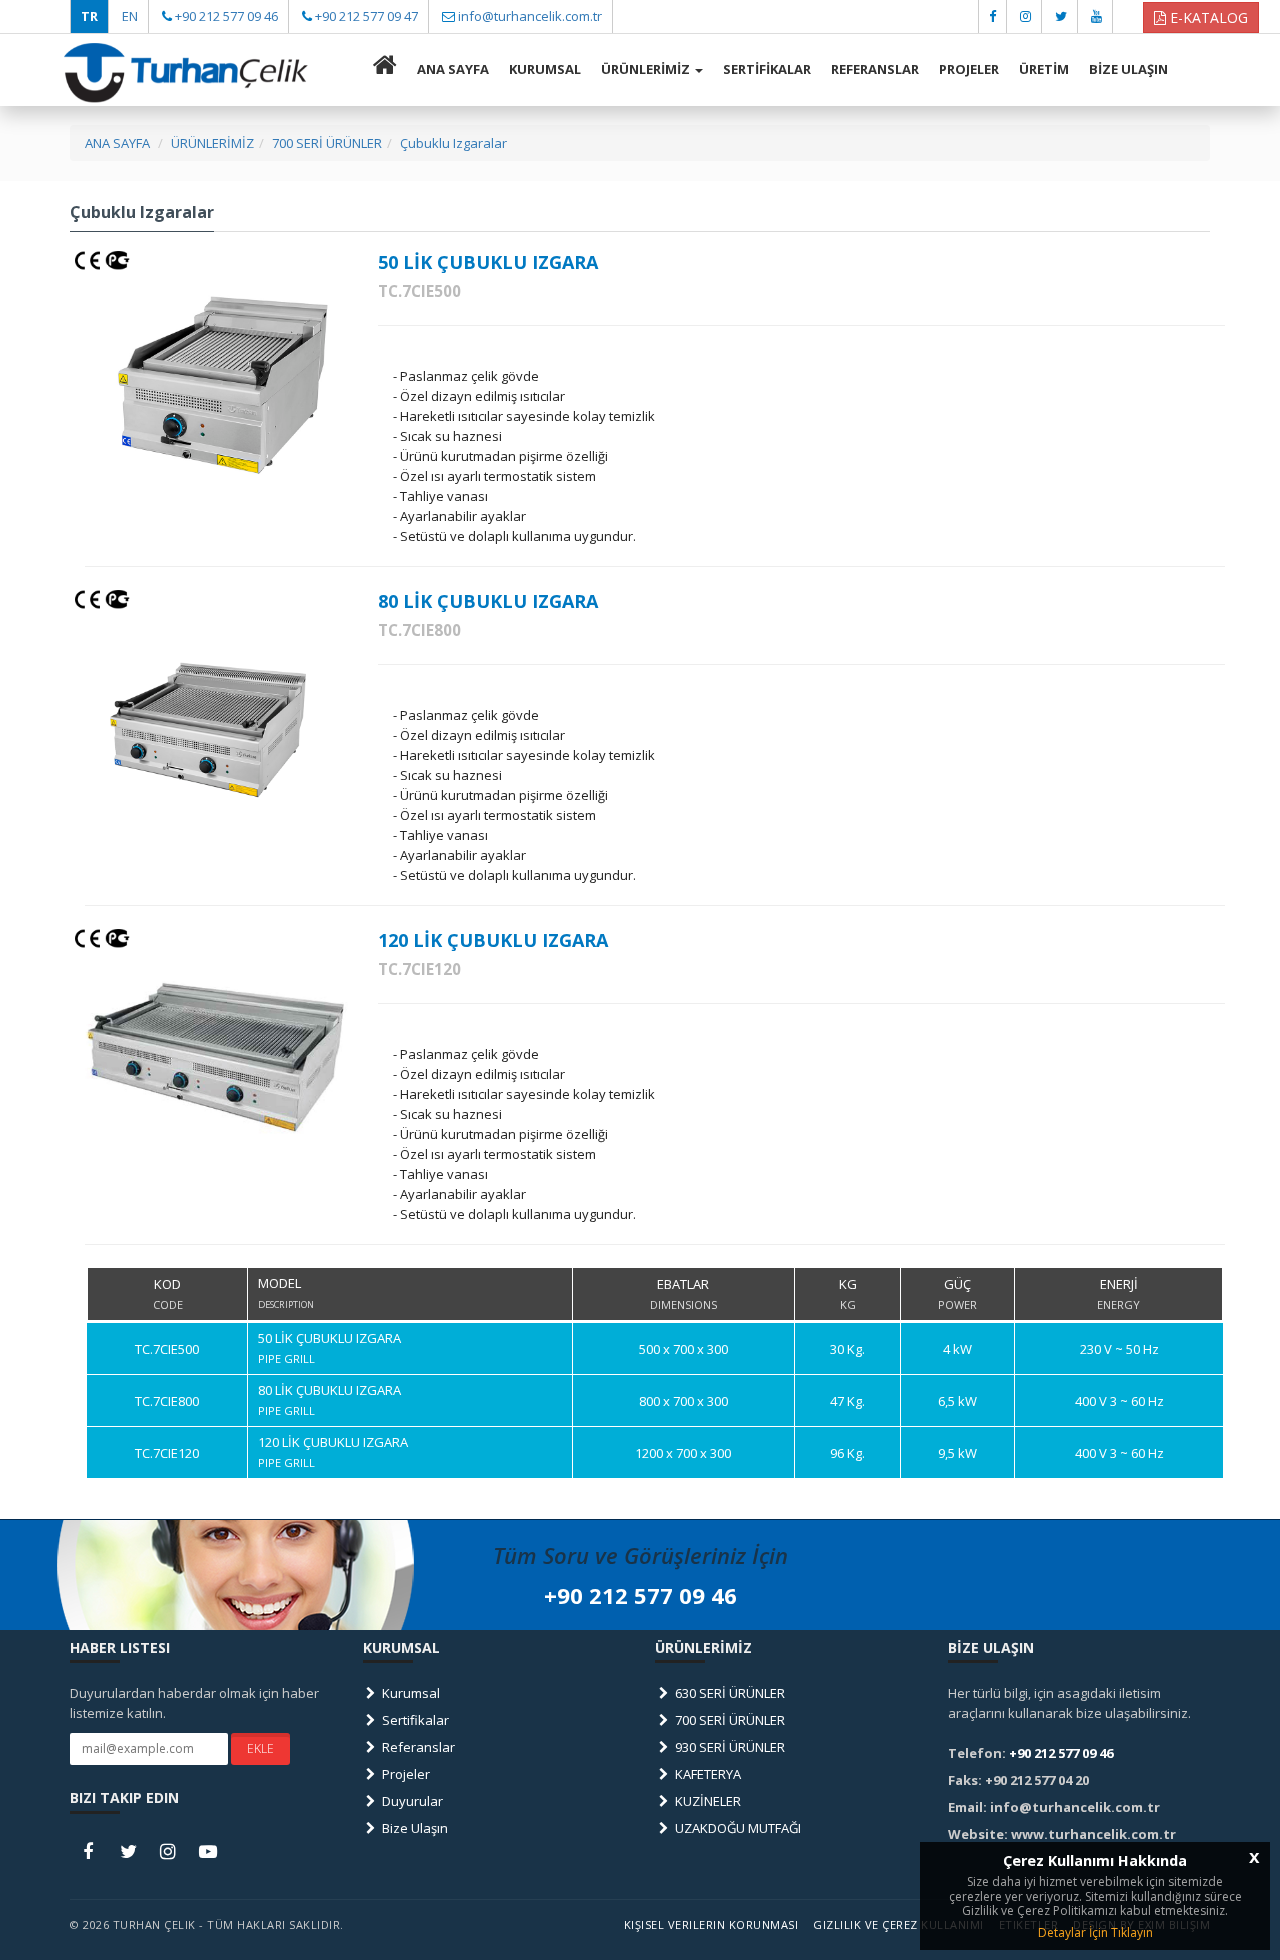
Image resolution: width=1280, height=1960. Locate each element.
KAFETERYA (706, 1774)
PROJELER (969, 69)
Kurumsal (409, 1693)
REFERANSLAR (875, 69)
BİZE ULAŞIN (1128, 69)
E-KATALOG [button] (1207, 17)
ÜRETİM (1044, 69)
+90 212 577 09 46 (226, 16)
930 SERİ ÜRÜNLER (728, 1747)
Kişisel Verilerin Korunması (711, 1924)
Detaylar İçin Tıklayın (1095, 1932)
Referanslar (417, 1747)
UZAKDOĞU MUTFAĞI (736, 1828)
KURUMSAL (545, 69)
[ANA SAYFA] (385, 70)
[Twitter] (1061, 16)
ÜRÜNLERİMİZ (647, 69)
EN (130, 16)
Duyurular (411, 1801)
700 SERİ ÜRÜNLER (728, 1720)
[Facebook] (992, 16)
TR (89, 16)
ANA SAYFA (453, 69)
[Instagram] (1025, 16)
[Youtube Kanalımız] (1096, 16)
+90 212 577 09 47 (366, 16)
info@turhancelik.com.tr (530, 16)
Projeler (404, 1774)
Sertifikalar (414, 1720)
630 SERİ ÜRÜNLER (728, 1693)
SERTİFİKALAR (767, 69)
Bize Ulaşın (413, 1828)
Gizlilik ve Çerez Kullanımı (898, 1924)
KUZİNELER (706, 1801)
